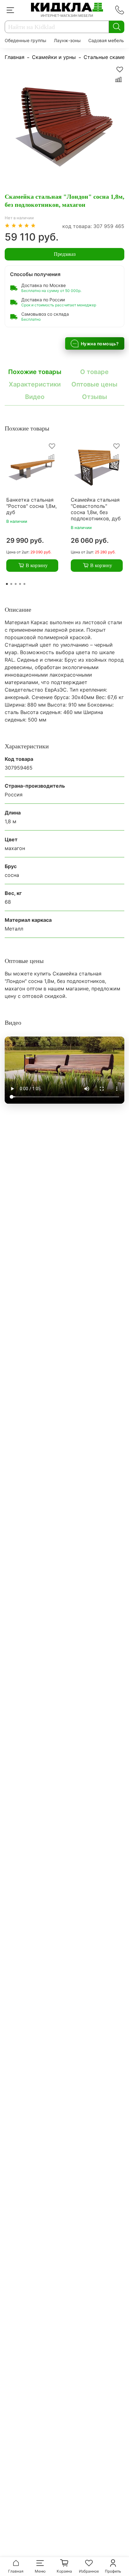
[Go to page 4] (20, 584)
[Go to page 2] (11, 584)
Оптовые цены (94, 384)
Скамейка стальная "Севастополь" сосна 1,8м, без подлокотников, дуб (96, 509)
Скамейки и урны (54, 57)
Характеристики (35, 384)
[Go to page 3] (16, 584)
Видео (35, 397)
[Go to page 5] (24, 584)
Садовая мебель (106, 40)
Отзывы (95, 397)
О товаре (94, 372)
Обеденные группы (26, 40)
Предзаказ (65, 254)
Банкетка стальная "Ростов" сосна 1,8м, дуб (31, 506)
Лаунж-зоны (67, 40)
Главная (15, 57)
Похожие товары (35, 372)
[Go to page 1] (7, 584)
